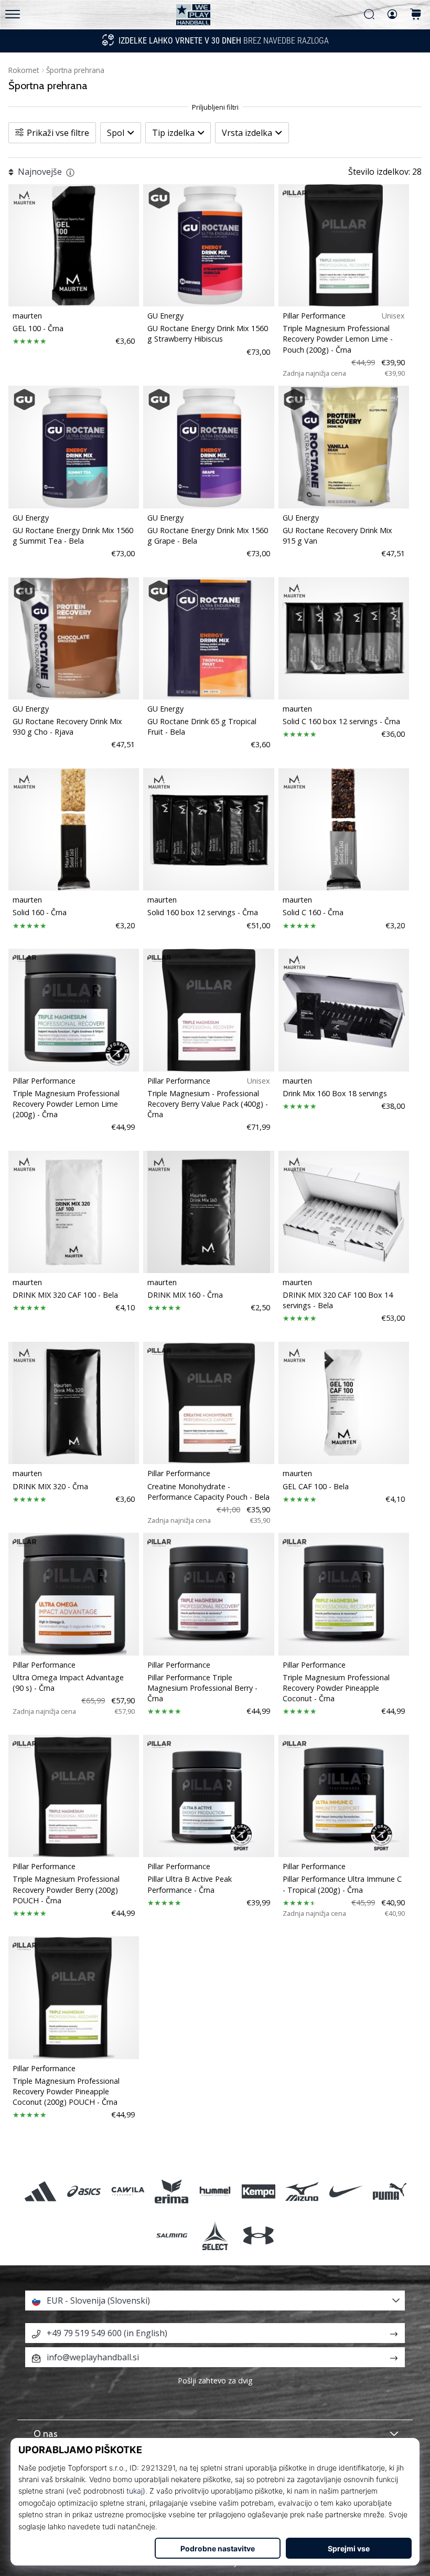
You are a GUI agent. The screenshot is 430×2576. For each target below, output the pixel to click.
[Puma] (389, 2192)
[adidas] (41, 2192)
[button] (215, 2301)
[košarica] (416, 15)
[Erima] (171, 2192)
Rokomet (24, 70)
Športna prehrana (75, 70)
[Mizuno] (302, 2192)
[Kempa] (259, 2192)
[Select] (215, 2235)
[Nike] (346, 2192)
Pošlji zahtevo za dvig (215, 2381)
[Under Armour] (259, 2235)
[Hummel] (215, 2192)
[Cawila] (128, 2192)
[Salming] (171, 2235)
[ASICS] (84, 2192)
